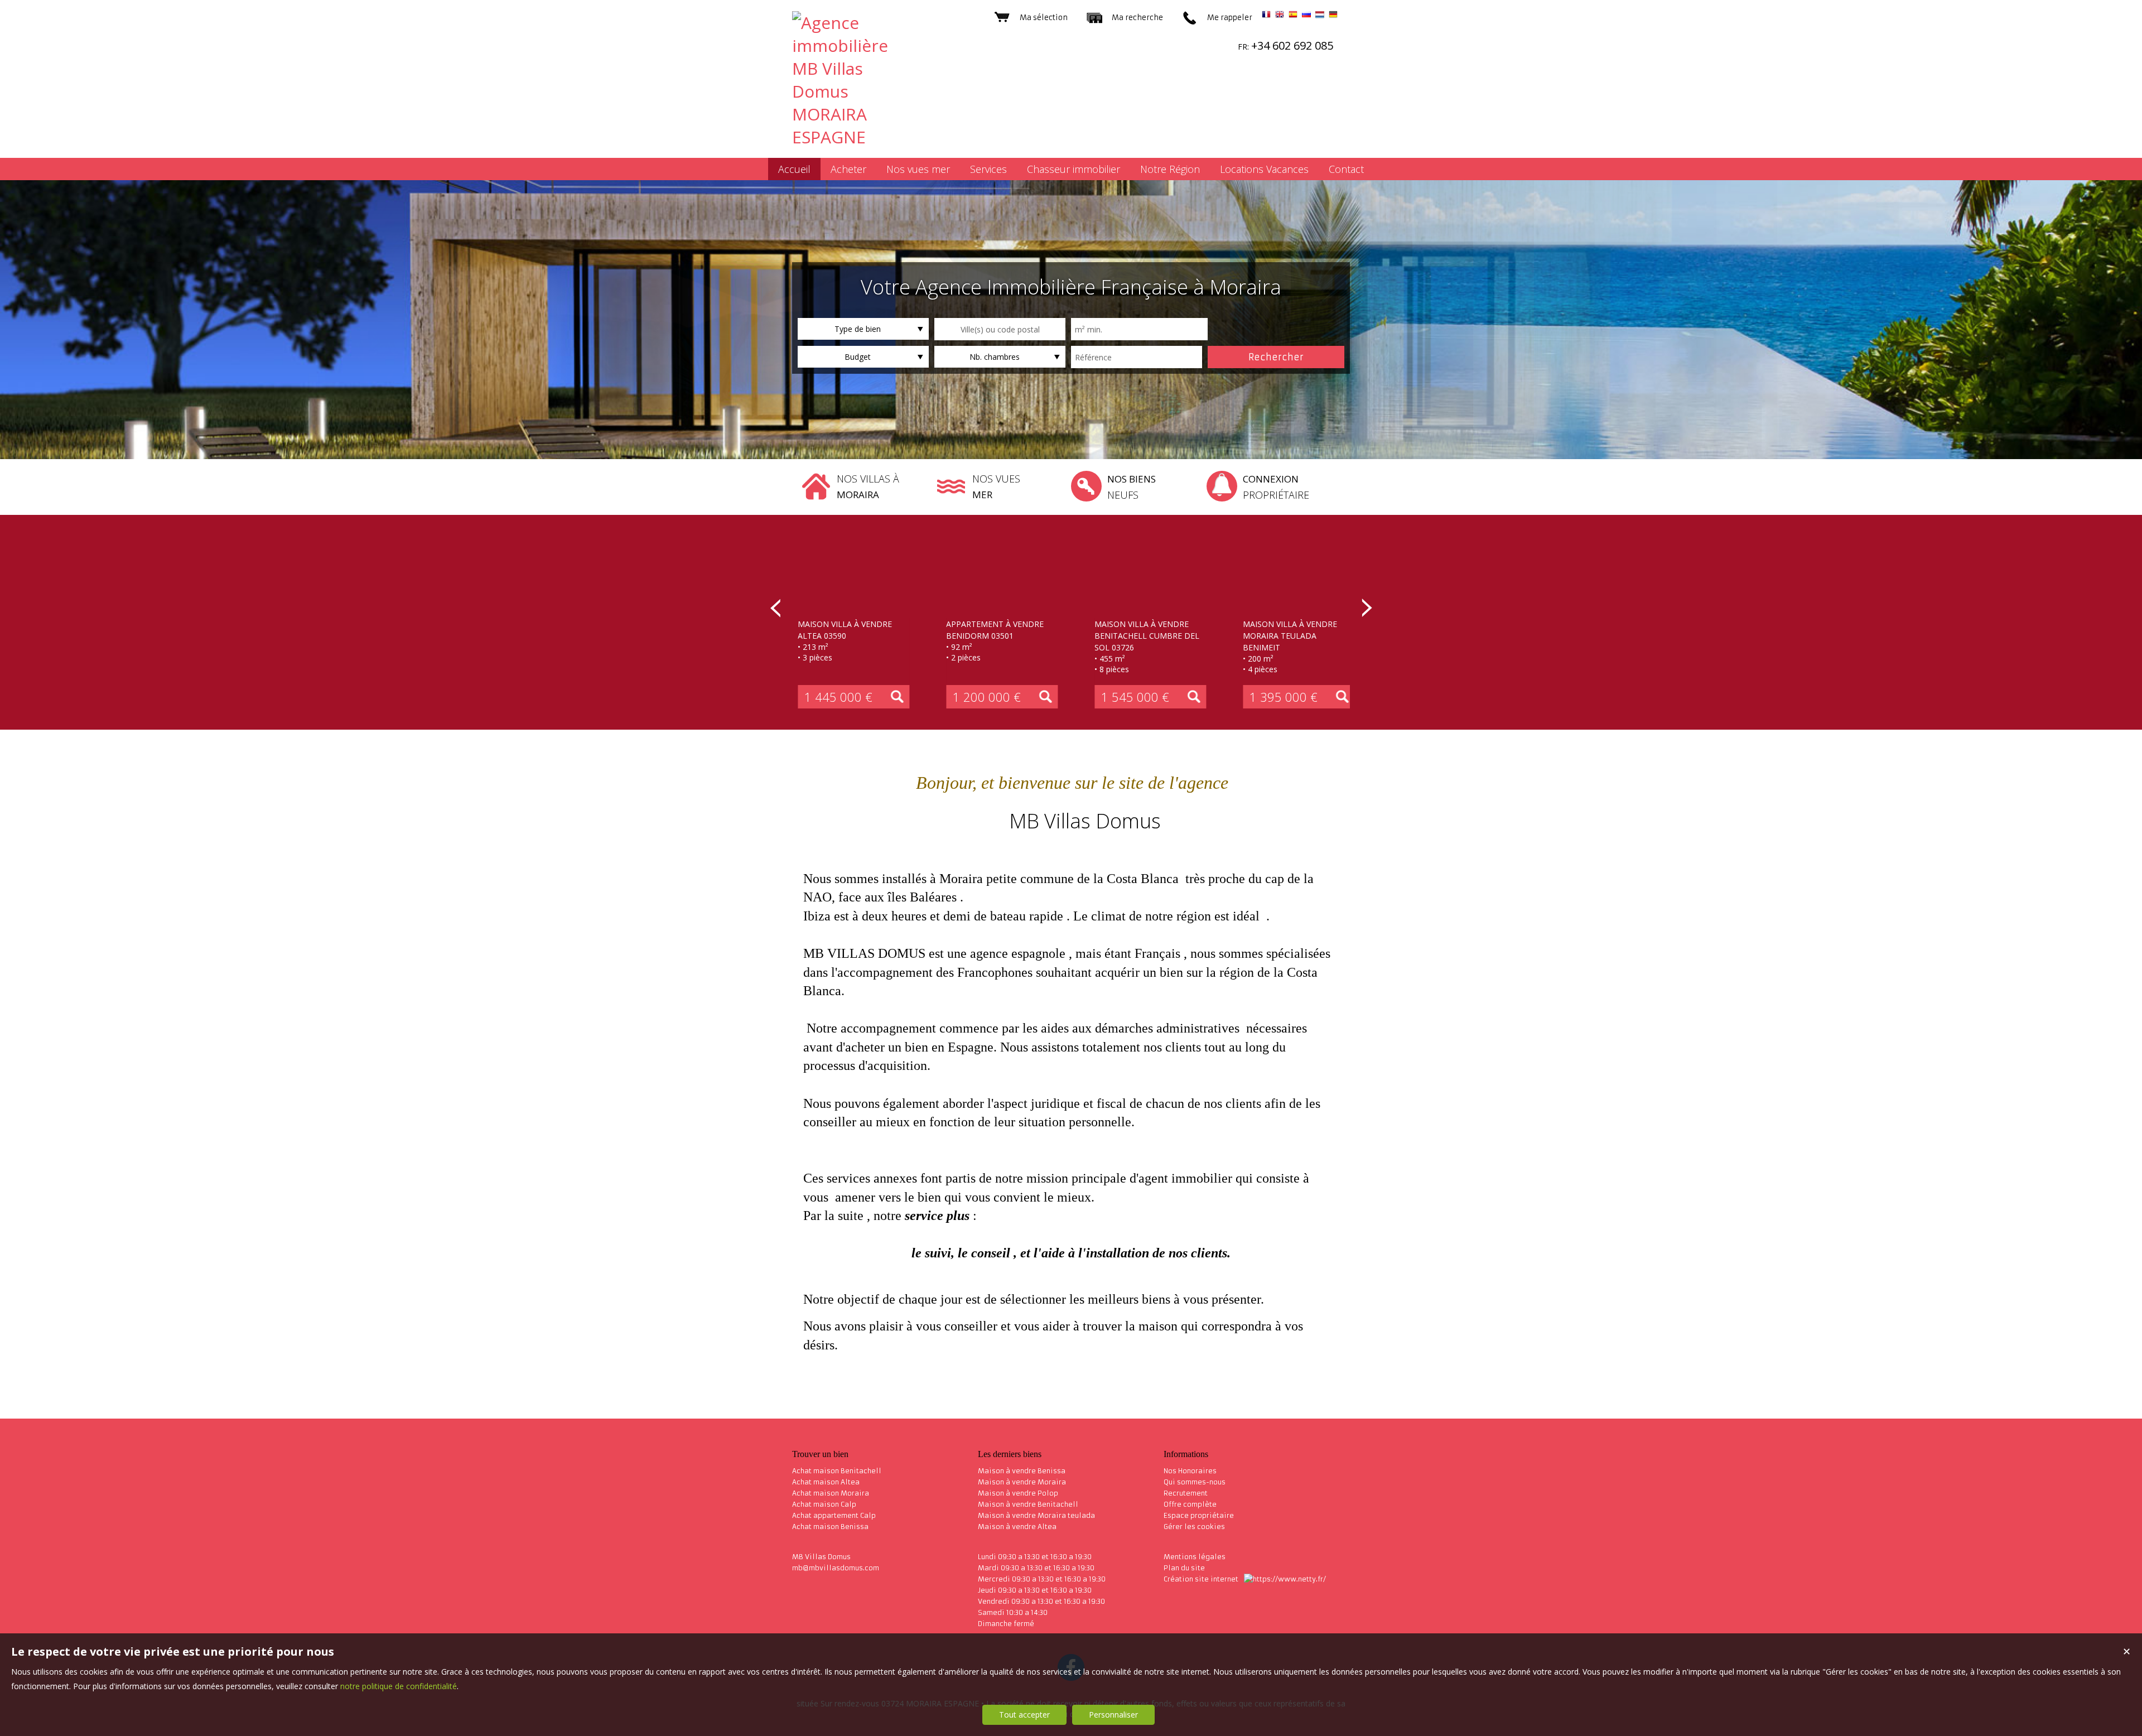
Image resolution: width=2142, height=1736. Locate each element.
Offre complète (1190, 1504)
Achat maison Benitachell (837, 1471)
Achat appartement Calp (834, 1515)
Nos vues (996, 486)
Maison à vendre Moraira (1022, 1482)
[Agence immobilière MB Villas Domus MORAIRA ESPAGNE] (853, 137)
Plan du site (1184, 1568)
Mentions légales (1195, 1557)
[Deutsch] (1333, 16)
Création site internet (1201, 1579)
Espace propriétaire (1199, 1515)
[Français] (1266, 16)
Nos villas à (868, 486)
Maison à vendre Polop (1018, 1493)
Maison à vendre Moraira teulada (1036, 1515)
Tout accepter (1024, 1715)
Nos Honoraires (1190, 1471)
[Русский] (1306, 16)
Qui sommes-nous (1195, 1482)
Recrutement (1186, 1493)
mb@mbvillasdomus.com (836, 1568)
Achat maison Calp (824, 1504)
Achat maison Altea (826, 1482)
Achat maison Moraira (831, 1493)
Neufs (1132, 487)
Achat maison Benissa (830, 1527)
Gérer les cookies (1194, 1527)
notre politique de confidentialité (399, 1686)
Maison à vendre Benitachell (1028, 1504)
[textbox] (1000, 329)
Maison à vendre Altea (1017, 1527)
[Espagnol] (1293, 16)
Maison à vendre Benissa (1022, 1471)
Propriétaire (1276, 487)
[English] (1280, 16)
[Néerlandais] (1320, 16)
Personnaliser (1113, 1715)
